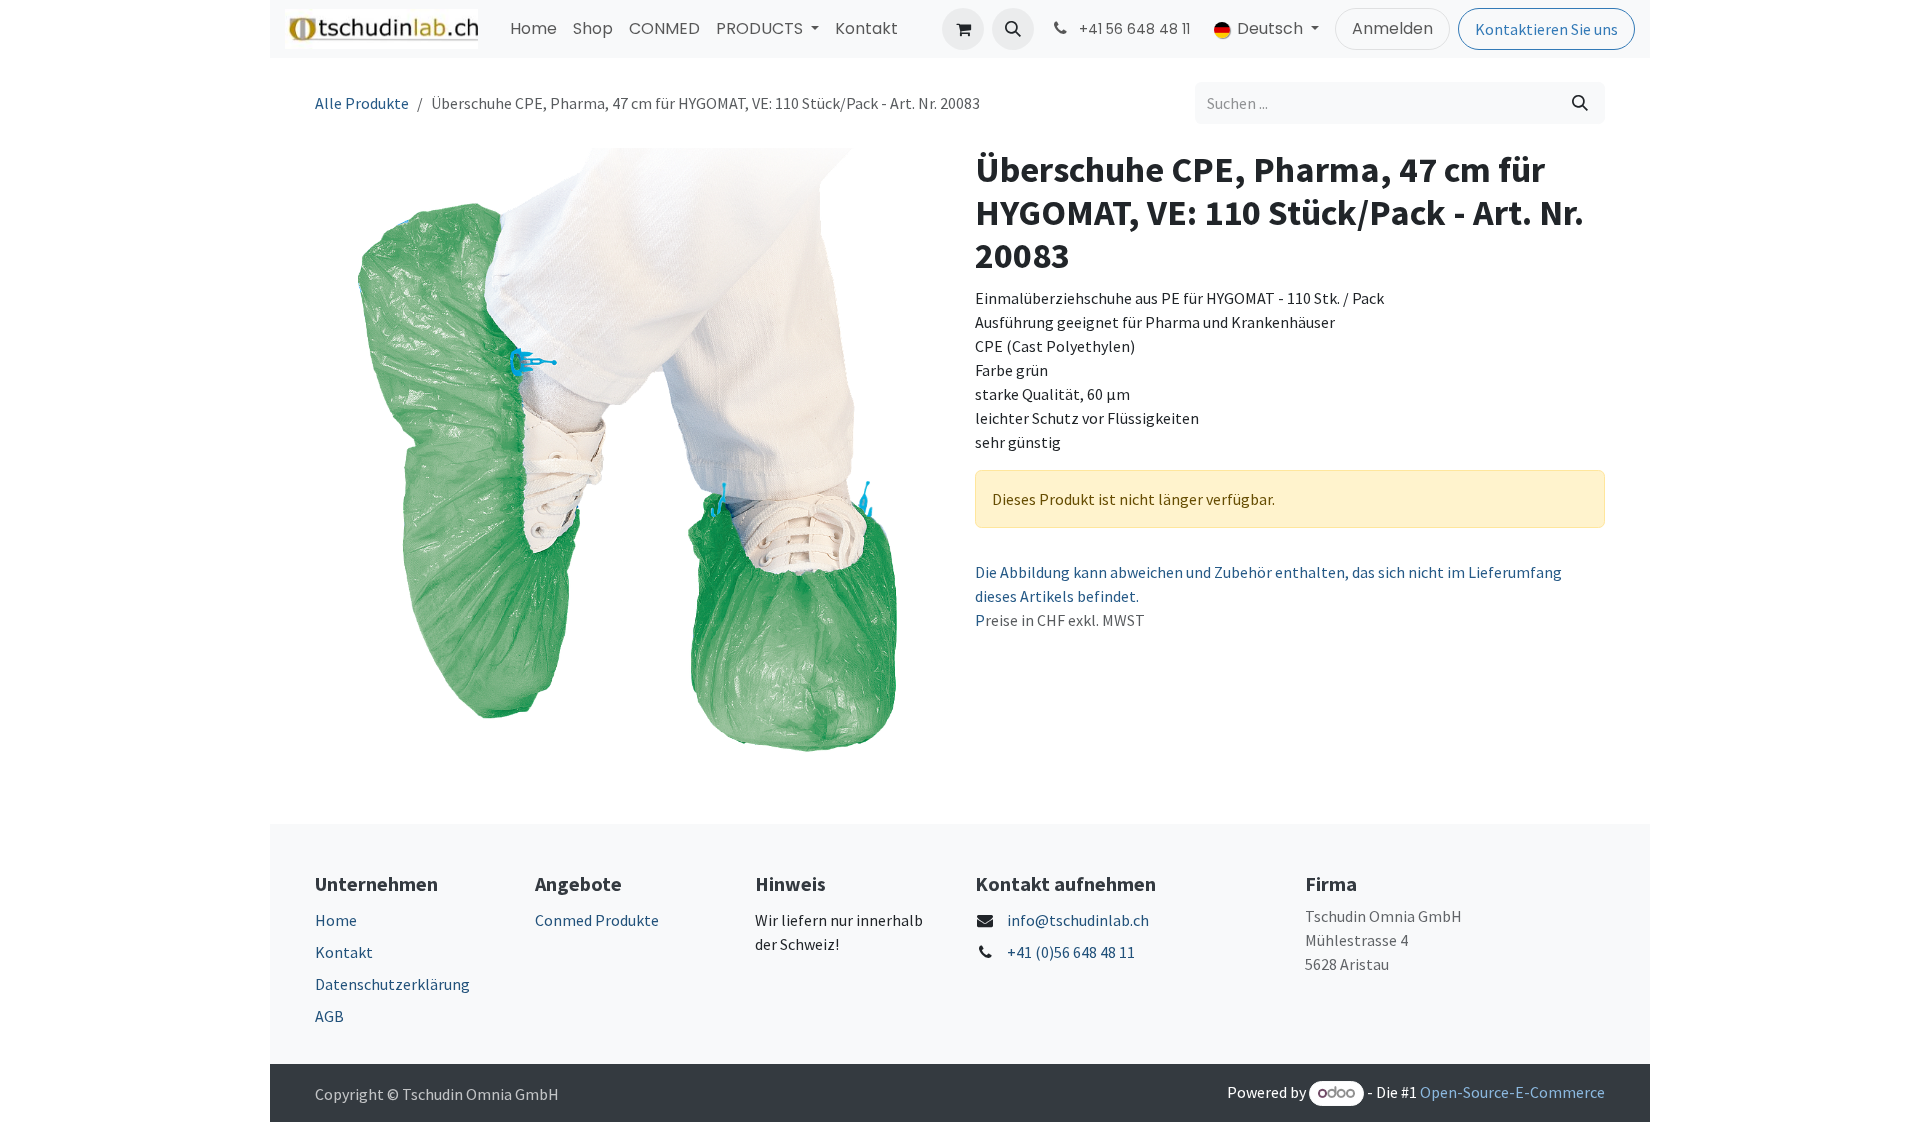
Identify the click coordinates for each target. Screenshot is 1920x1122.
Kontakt (344, 952)
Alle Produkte (362, 103)
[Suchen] (1580, 103)
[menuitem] (533, 29)
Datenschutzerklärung (392, 984)
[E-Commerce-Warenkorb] (963, 29)
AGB (329, 1016)
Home (336, 920)
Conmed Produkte (597, 920)
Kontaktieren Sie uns (1546, 29)
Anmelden (1392, 28)
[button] (1013, 29)
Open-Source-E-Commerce (1512, 1092)
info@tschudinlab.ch (1078, 920)
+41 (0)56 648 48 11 (1071, 952)
